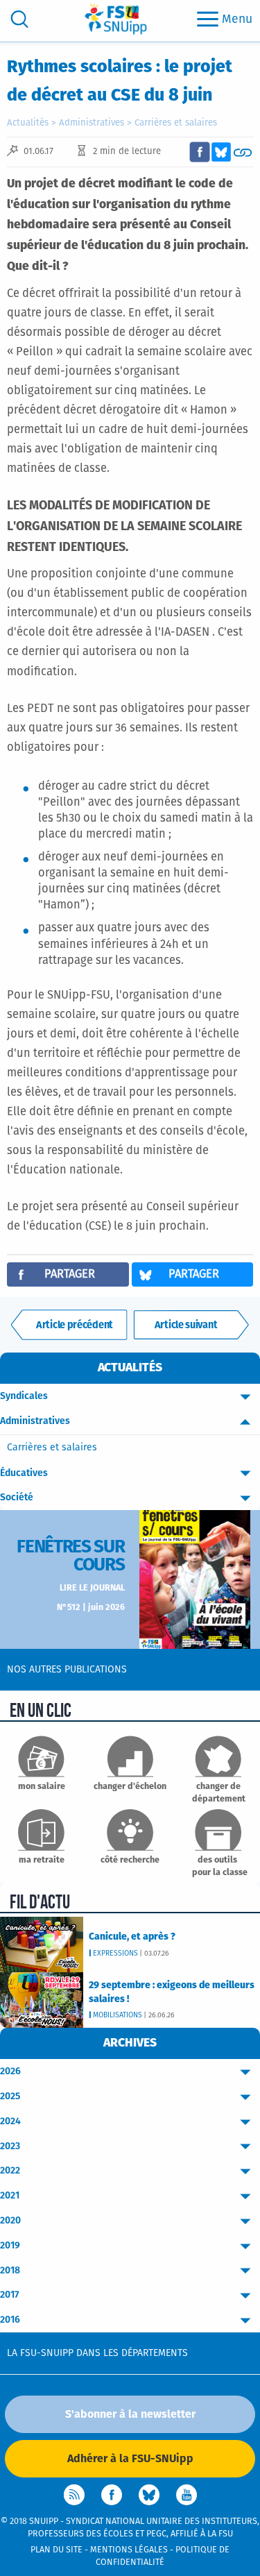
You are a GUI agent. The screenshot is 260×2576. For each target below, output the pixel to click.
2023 (10, 2146)
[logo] (116, 19)
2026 (10, 2071)
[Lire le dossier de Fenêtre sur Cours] (195, 1579)
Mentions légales (129, 2550)
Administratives (92, 123)
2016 (10, 2320)
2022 (10, 2171)
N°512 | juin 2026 (91, 1608)
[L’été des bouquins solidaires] (191, 1325)
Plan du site (57, 2550)
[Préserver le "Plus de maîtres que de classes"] (69, 1325)
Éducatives (24, 1473)
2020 (10, 2221)
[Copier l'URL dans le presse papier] (243, 152)
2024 (10, 2121)
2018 (10, 2271)
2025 (10, 2096)
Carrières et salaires (176, 123)
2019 (10, 2246)
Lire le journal (92, 1588)
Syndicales (24, 1396)
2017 (9, 2295)
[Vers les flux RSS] (74, 2495)
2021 (10, 2196)
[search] (19, 19)
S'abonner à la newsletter (130, 2414)
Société (17, 1498)
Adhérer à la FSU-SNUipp (130, 2459)
